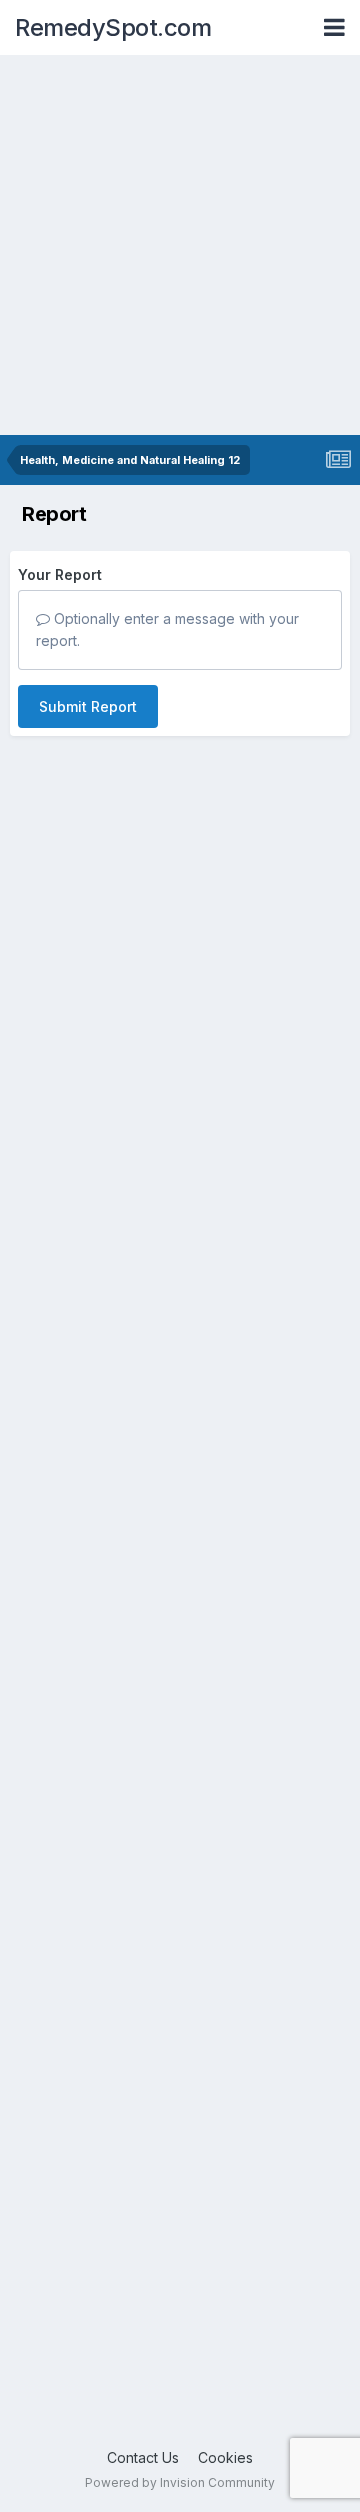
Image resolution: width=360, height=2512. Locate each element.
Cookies (225, 2457)
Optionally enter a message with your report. (167, 629)
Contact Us (143, 2457)
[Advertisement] (180, 245)
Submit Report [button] (88, 706)
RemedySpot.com (113, 27)
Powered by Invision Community (180, 2482)
